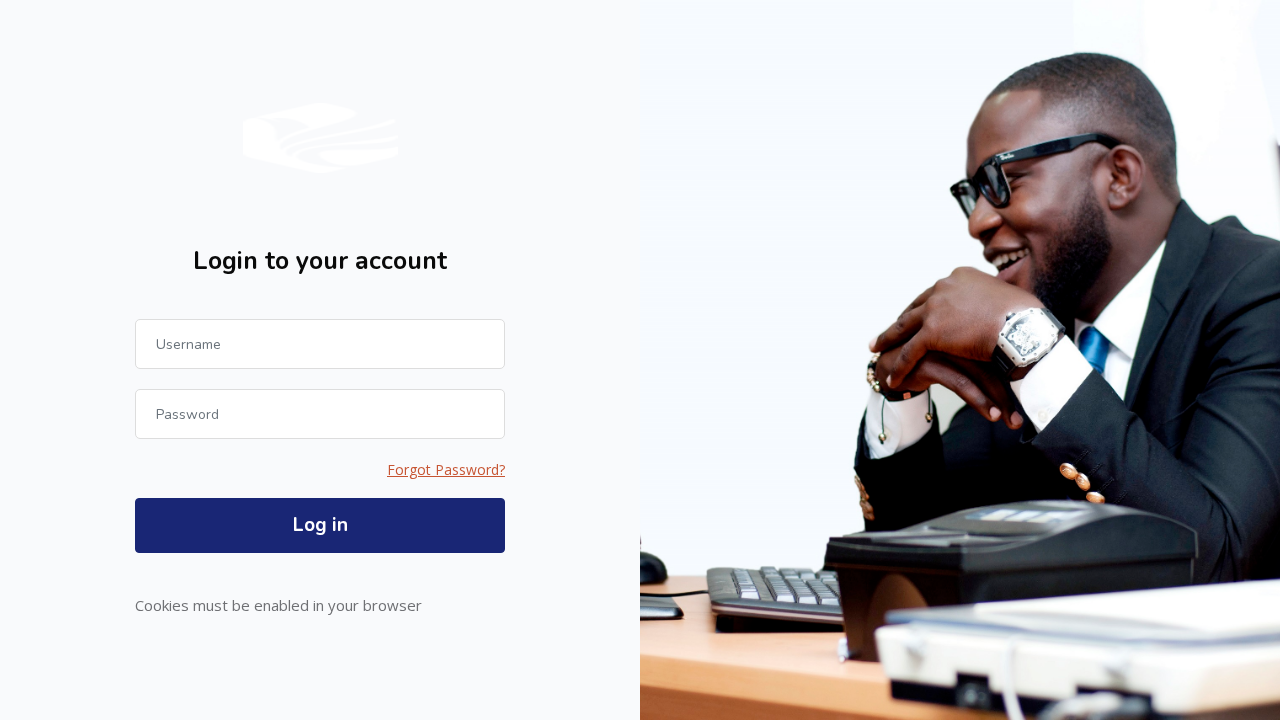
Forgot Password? (446, 469)
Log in (320, 525)
